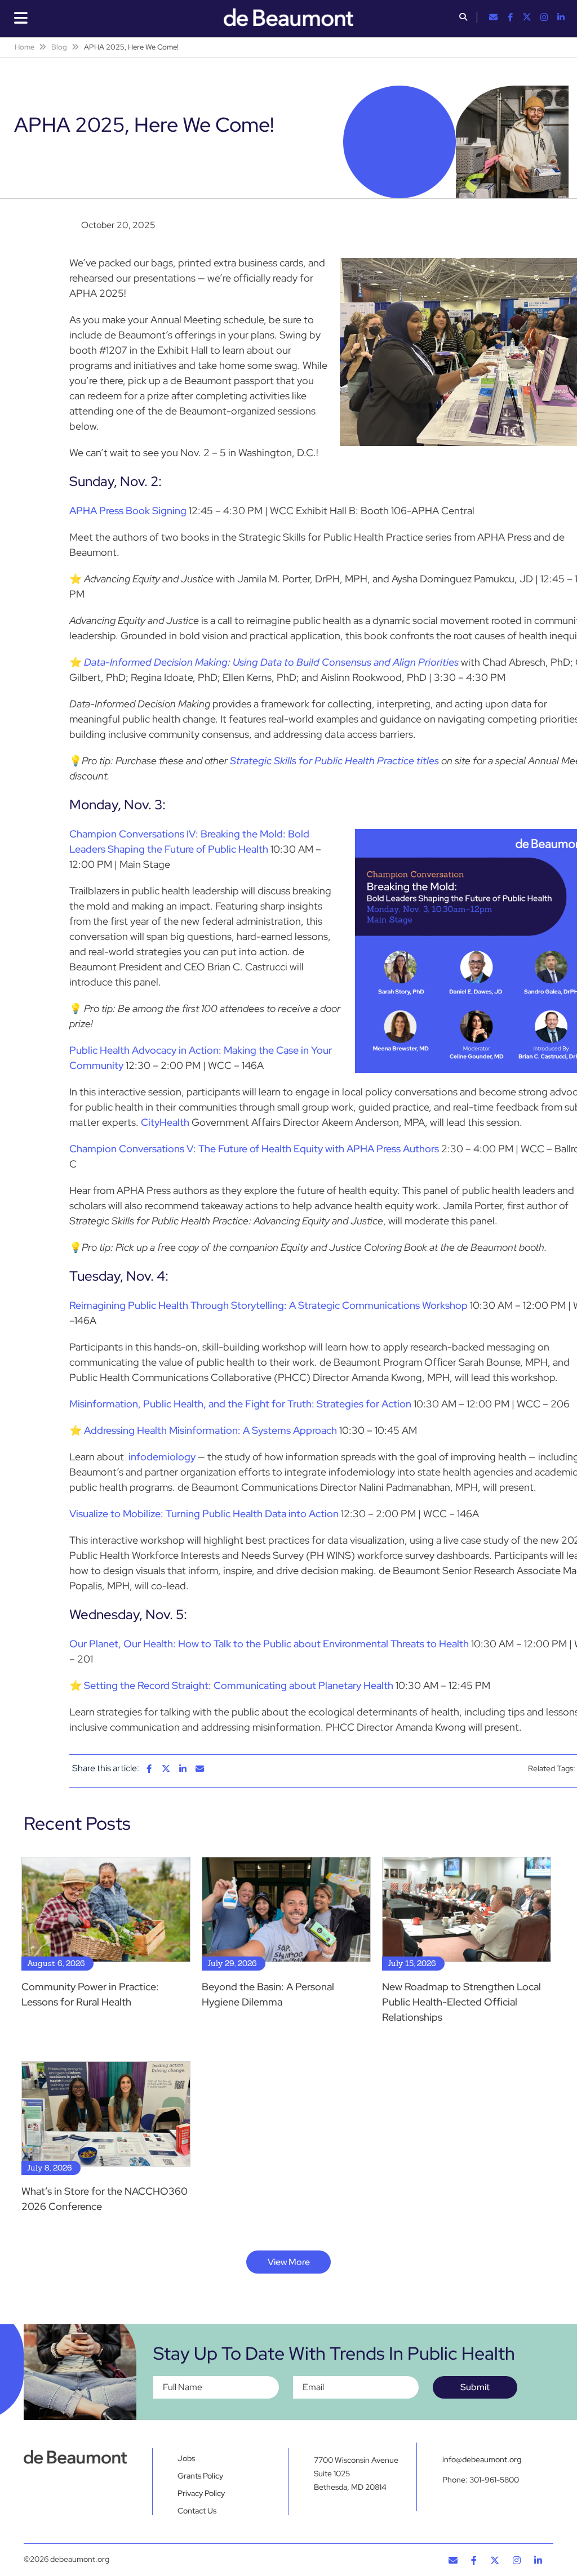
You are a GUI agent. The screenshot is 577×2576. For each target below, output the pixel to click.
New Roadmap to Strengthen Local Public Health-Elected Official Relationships (461, 2002)
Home (25, 47)
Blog (59, 47)
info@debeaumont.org (482, 2459)
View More (289, 2262)
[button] (463, 18)
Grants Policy (200, 2476)
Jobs (186, 2458)
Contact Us (197, 2511)
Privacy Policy (201, 2493)
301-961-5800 (494, 2480)
